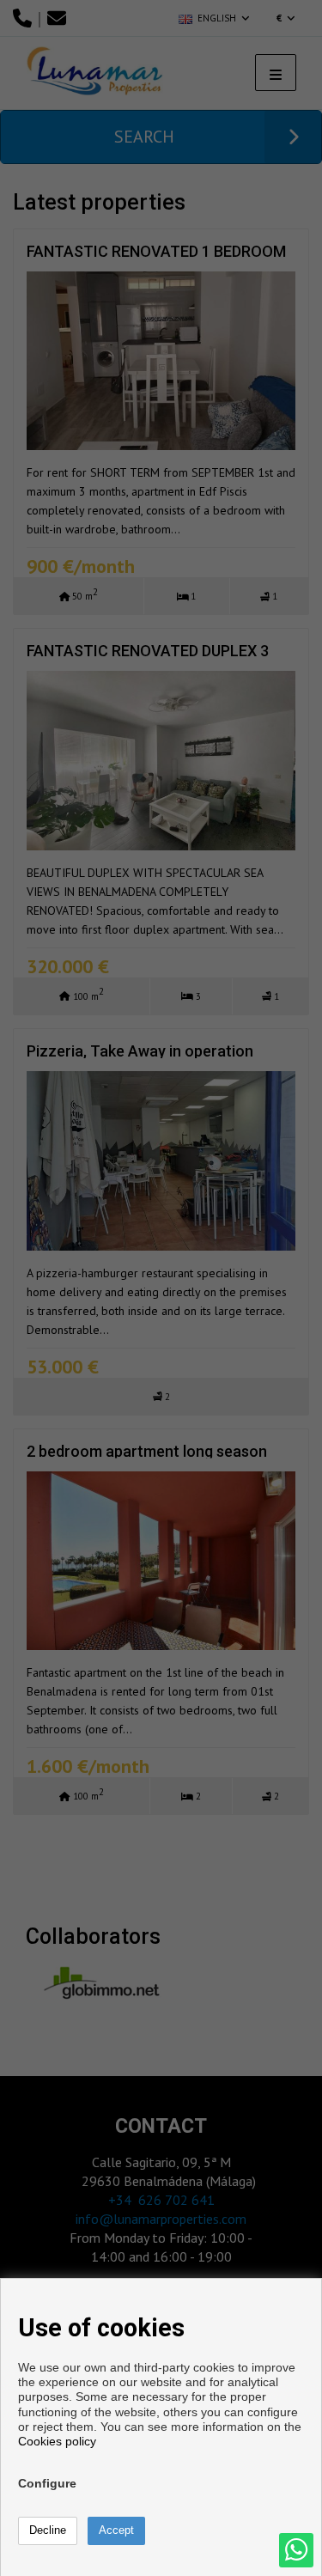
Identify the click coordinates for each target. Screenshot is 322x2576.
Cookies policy (57, 2441)
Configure (47, 2483)
